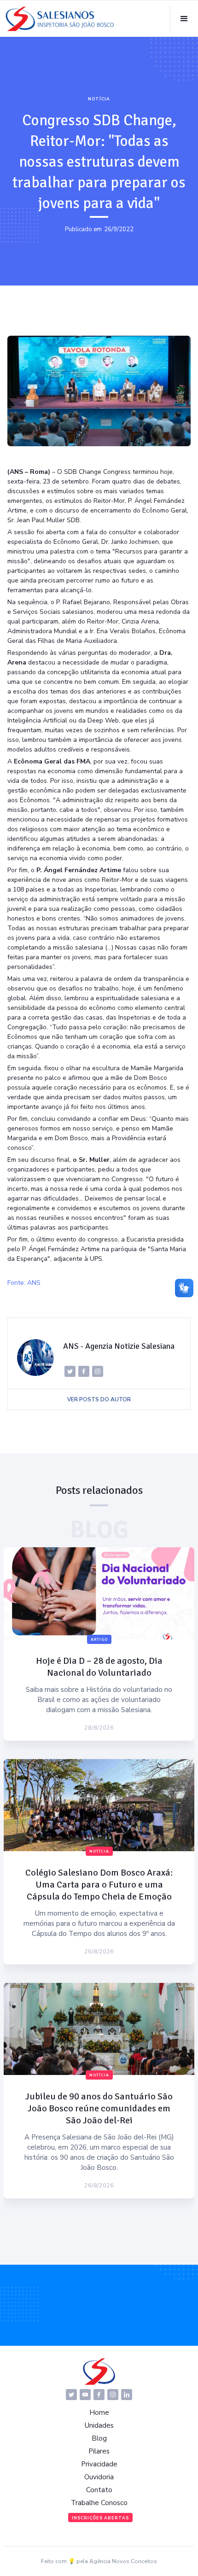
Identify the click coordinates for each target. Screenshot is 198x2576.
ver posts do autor (99, 1399)
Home (99, 2413)
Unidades (99, 2425)
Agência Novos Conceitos (123, 2561)
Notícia (99, 99)
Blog (99, 2438)
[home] (60, 19)
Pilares (99, 2451)
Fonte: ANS (24, 1283)
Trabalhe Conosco (99, 2503)
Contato (99, 2490)
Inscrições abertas (100, 2518)
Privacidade (99, 2464)
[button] (184, 19)
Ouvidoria (99, 2477)
